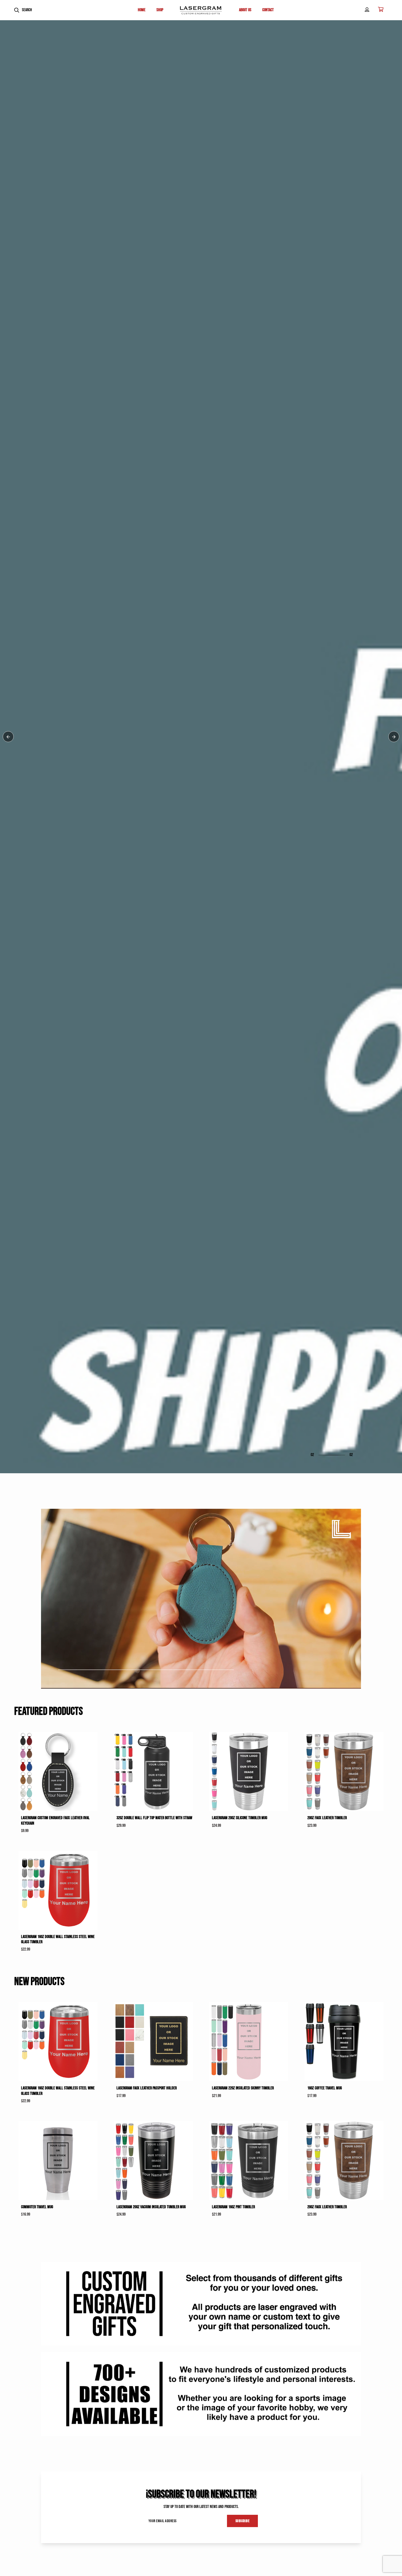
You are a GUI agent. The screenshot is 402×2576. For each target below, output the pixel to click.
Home (142, 10)
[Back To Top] (387, 2561)
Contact (268, 10)
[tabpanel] (201, 1288)
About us (245, 10)
